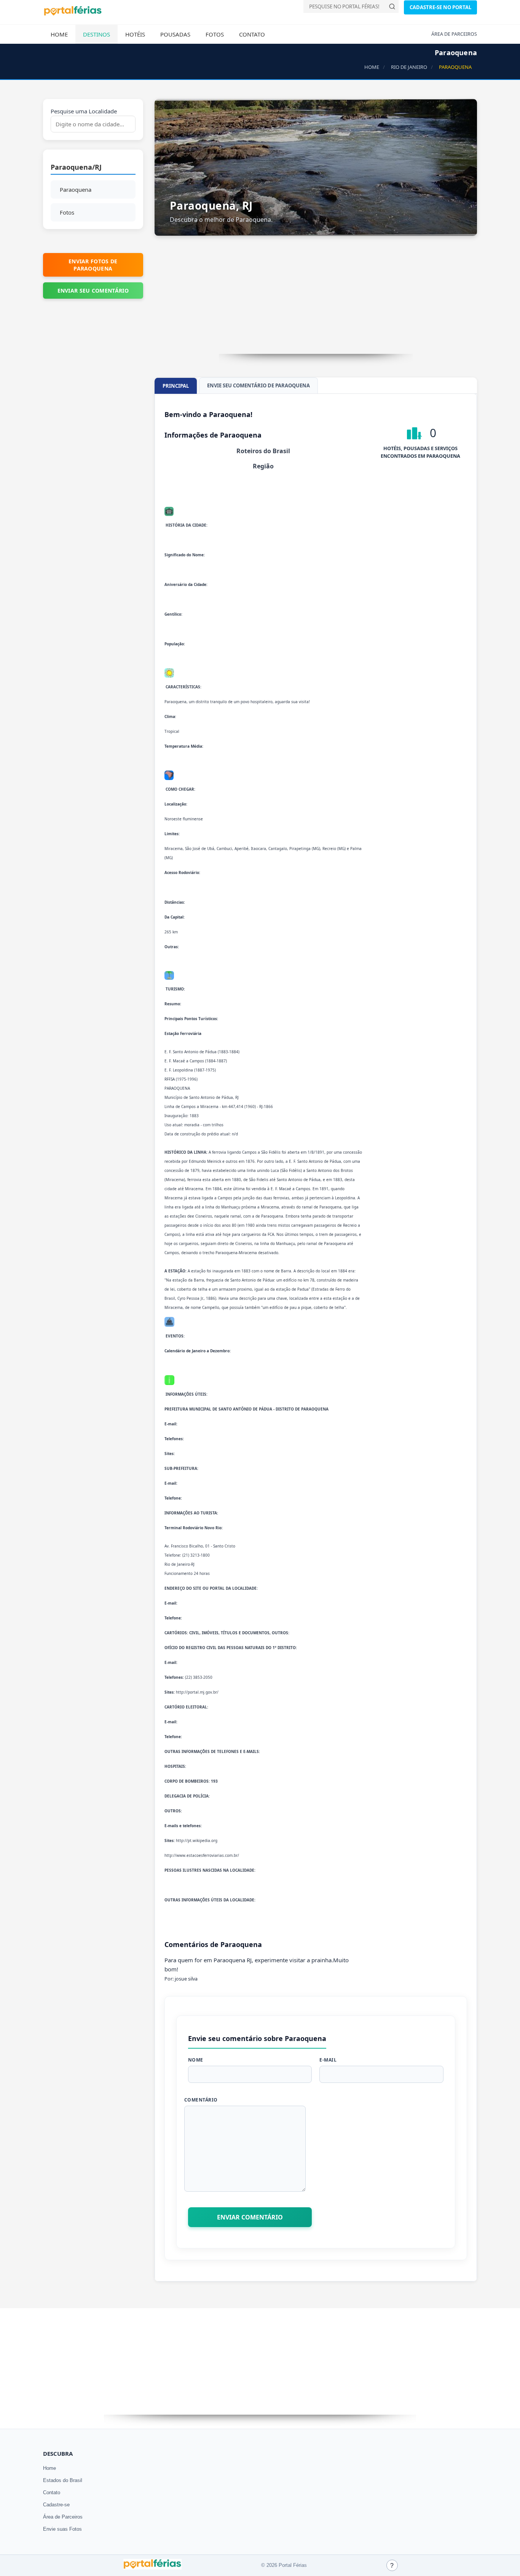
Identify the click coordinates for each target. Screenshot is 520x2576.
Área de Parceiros (63, 2517)
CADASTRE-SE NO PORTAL (440, 7)
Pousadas (175, 34)
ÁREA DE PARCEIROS (454, 34)
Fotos (215, 34)
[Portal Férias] (73, 14)
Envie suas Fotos (62, 2529)
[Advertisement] (316, 301)
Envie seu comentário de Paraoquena (258, 385)
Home (59, 34)
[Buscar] (392, 6)
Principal (176, 386)
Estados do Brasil (63, 2480)
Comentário (201, 2100)
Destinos (97, 34)
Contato (252, 34)
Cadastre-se (56, 2505)
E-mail (328, 2060)
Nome (196, 2060)
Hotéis (135, 34)
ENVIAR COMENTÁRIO (250, 2217)
